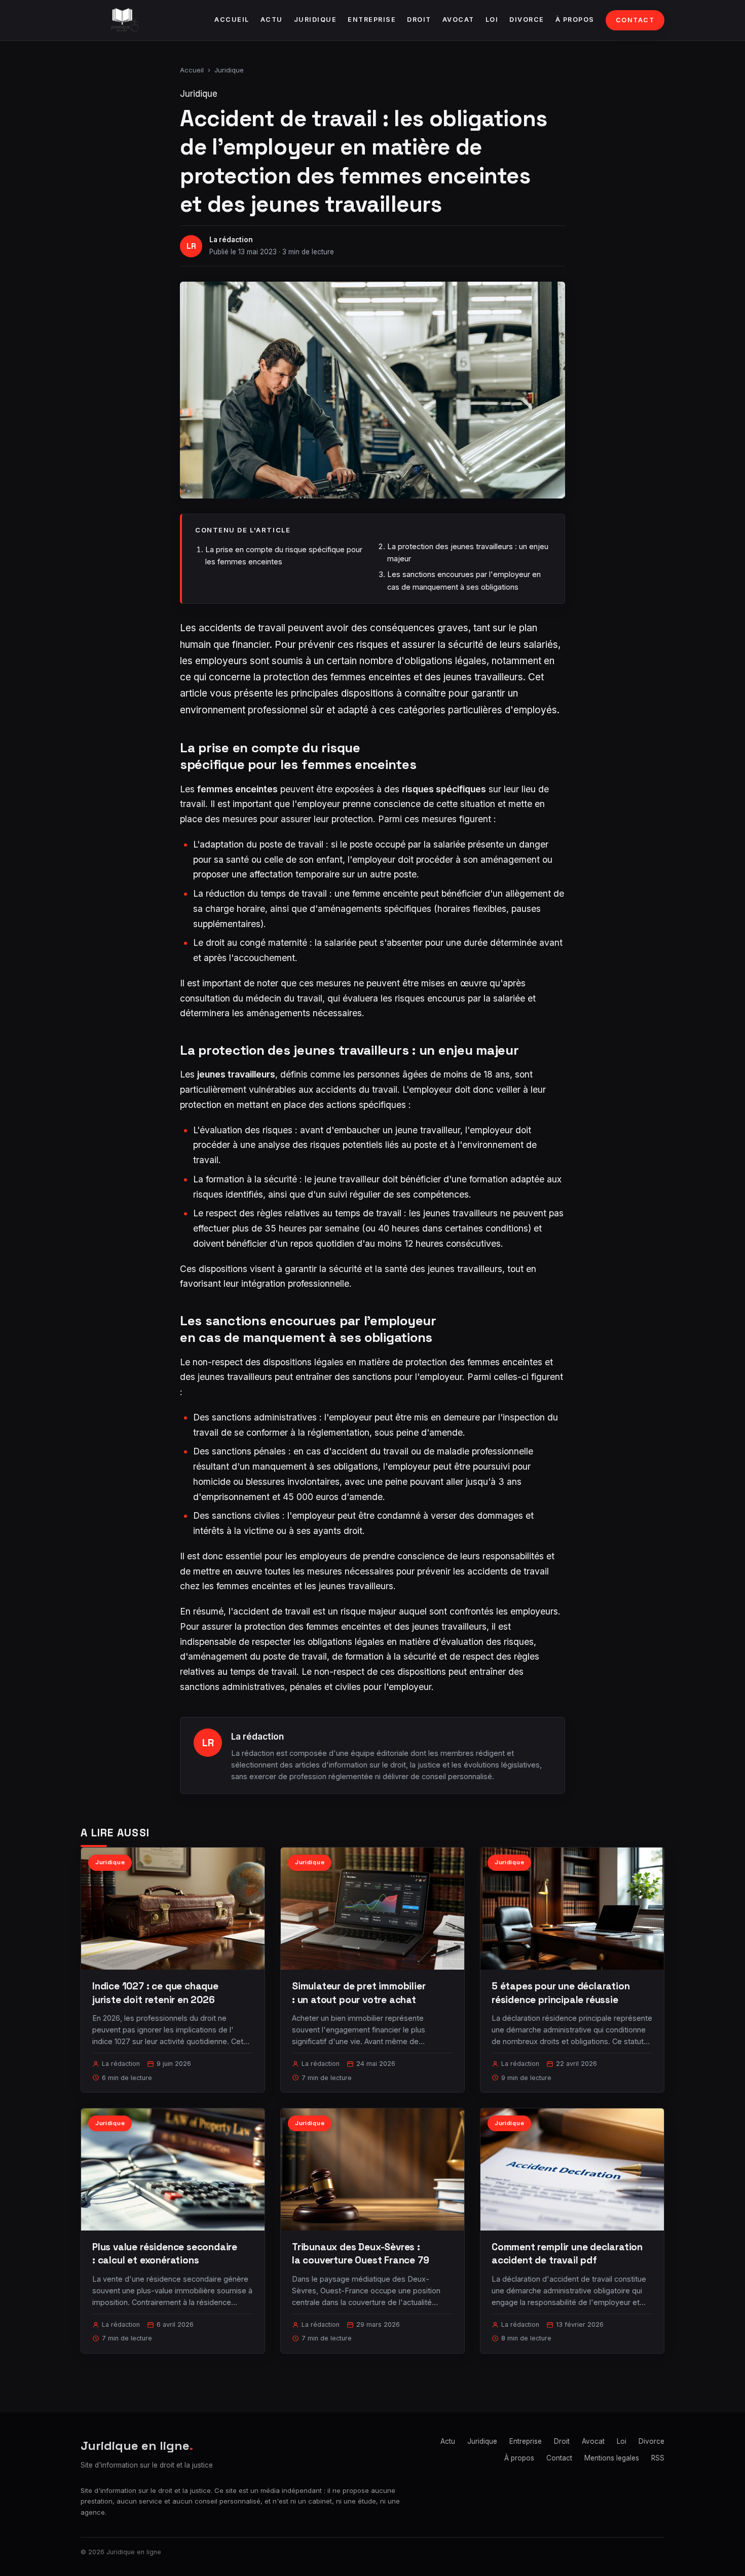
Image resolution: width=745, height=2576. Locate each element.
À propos (575, 20)
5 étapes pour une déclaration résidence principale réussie (561, 1993)
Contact (635, 20)
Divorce (527, 20)
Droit (419, 20)
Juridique (315, 20)
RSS (658, 2458)
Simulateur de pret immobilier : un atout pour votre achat (359, 1993)
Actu (272, 20)
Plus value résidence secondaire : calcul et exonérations (165, 2254)
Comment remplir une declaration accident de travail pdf (567, 2254)
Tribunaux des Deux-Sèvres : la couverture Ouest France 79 (361, 2254)
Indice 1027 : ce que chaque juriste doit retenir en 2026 (155, 1993)
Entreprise (372, 20)
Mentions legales (612, 2458)
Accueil (232, 20)
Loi (492, 20)
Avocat (458, 20)
